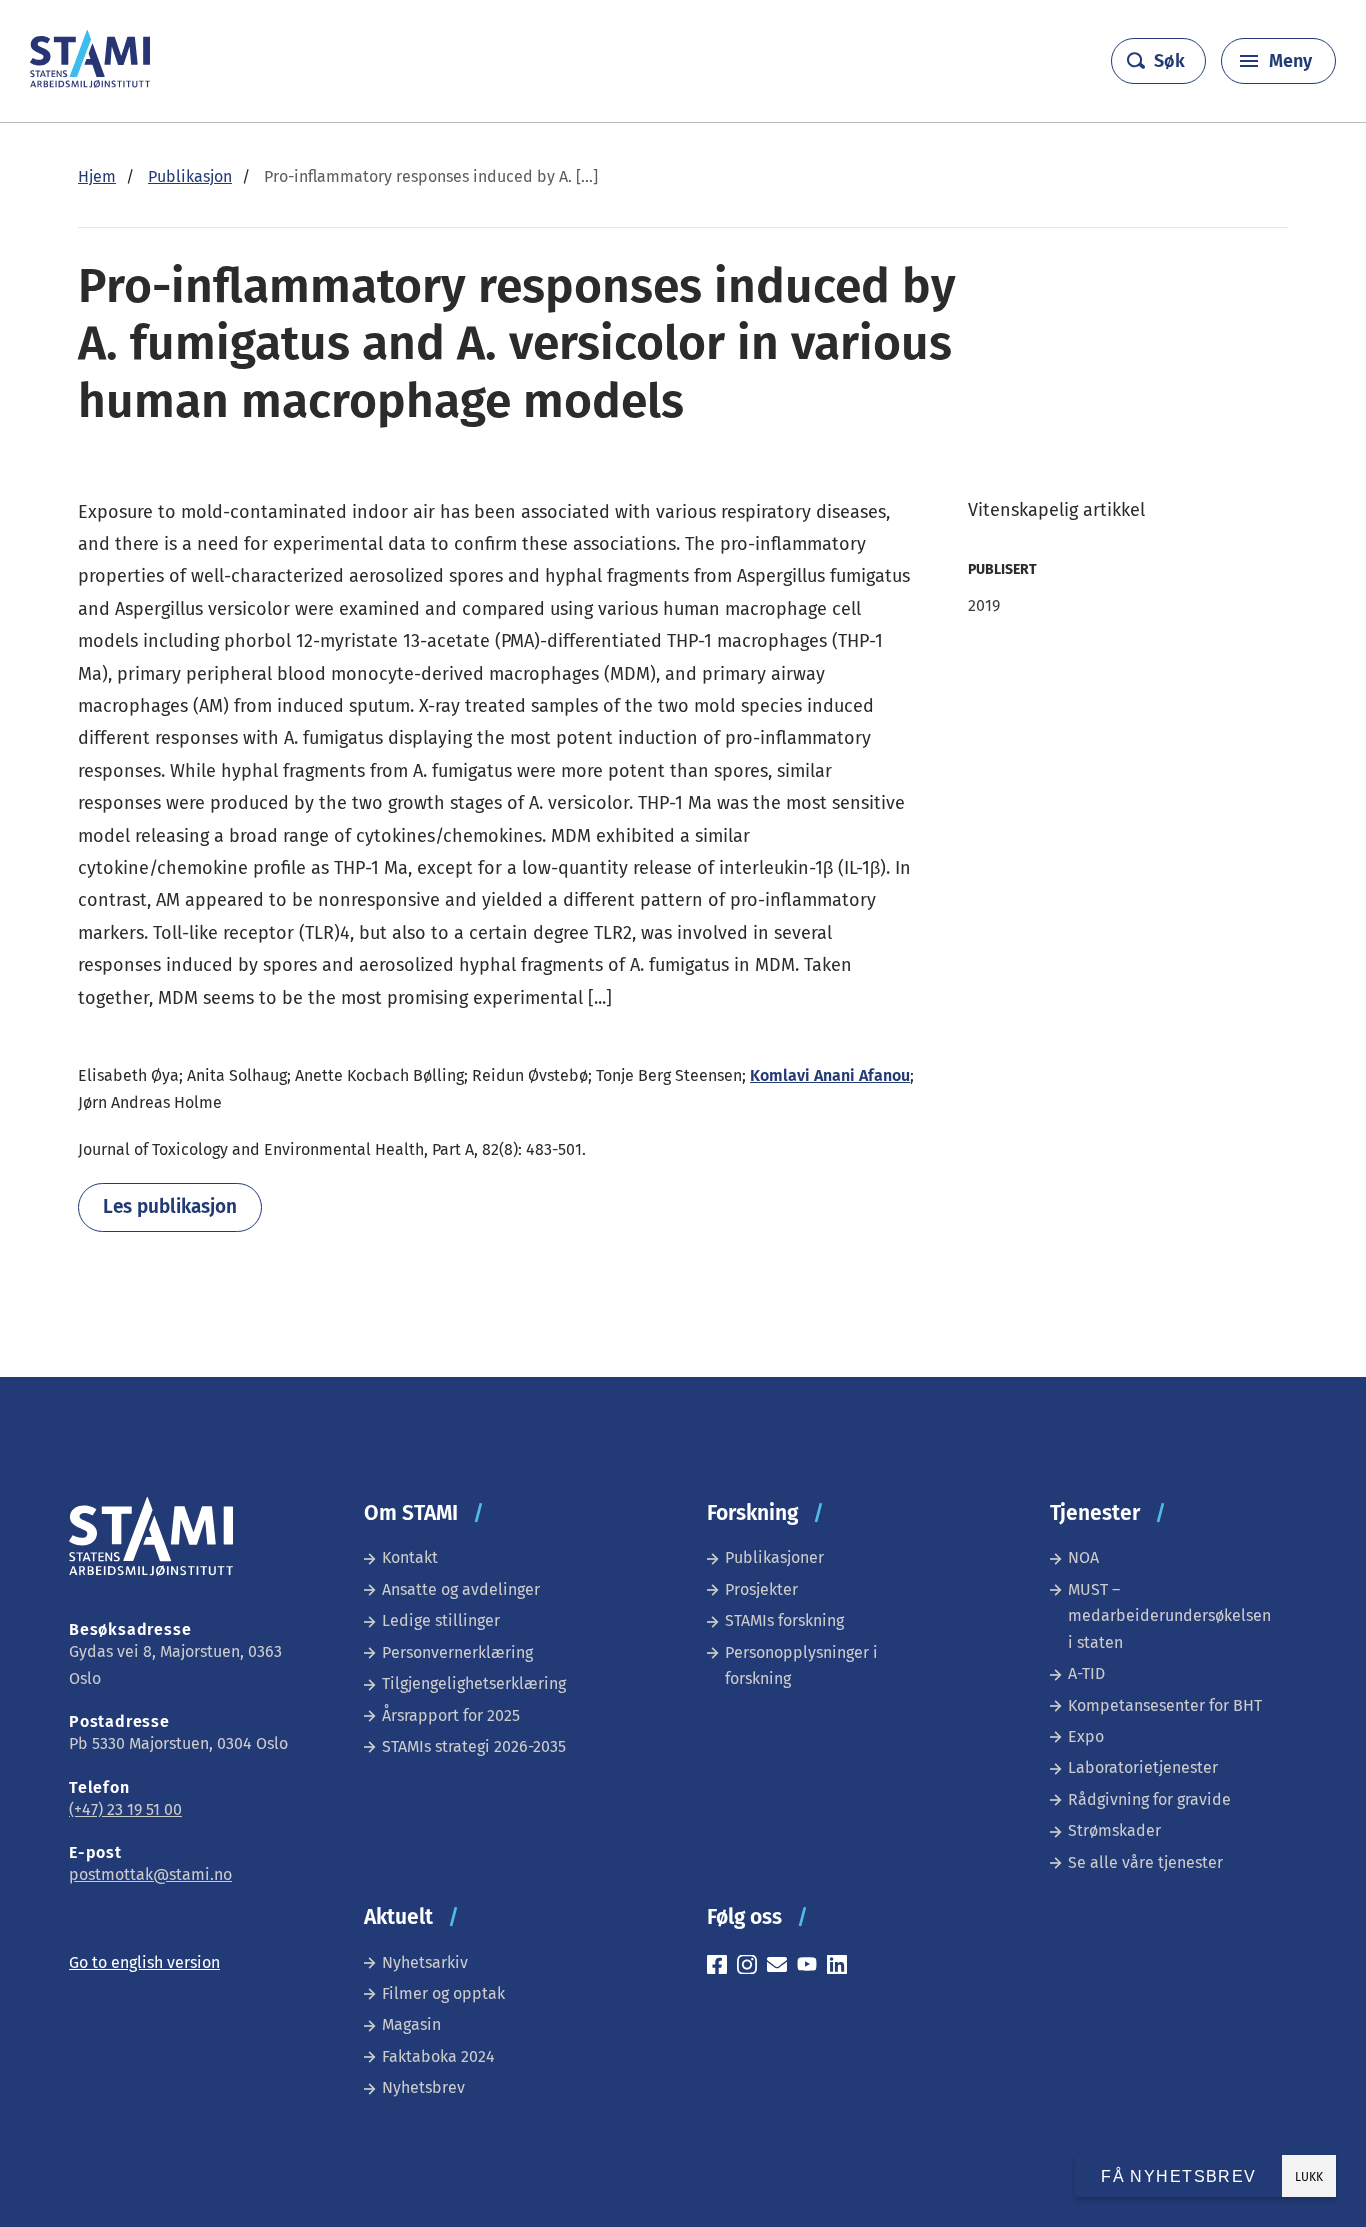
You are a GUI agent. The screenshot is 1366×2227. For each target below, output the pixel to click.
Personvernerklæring (457, 1652)
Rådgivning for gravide (1149, 1799)
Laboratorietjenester (1143, 1767)
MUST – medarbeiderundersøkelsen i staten (1169, 1616)
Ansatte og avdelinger (461, 1589)
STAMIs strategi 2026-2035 (474, 1746)
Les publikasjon (170, 1206)
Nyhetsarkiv (425, 1962)
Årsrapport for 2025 (451, 1715)
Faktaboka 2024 (438, 2056)
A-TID (1086, 1673)
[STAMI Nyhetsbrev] (782, 1967)
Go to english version (144, 1962)
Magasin (411, 2024)
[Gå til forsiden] (90, 82)
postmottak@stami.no (150, 1874)
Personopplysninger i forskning (801, 1665)
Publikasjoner (774, 1557)
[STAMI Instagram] (752, 1967)
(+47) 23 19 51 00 (125, 1809)
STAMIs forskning (784, 1620)
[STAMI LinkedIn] (842, 1967)
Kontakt (410, 1557)
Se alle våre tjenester (1145, 1862)
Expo (1086, 1736)
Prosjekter (761, 1589)
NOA (1083, 1557)
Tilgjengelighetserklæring (474, 1683)
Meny (1290, 61)
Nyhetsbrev (423, 2087)
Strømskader (1114, 1830)
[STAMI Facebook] (722, 1967)
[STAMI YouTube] (812, 1967)
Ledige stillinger (441, 1620)
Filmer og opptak (443, 1993)
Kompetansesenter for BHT (1165, 1705)
